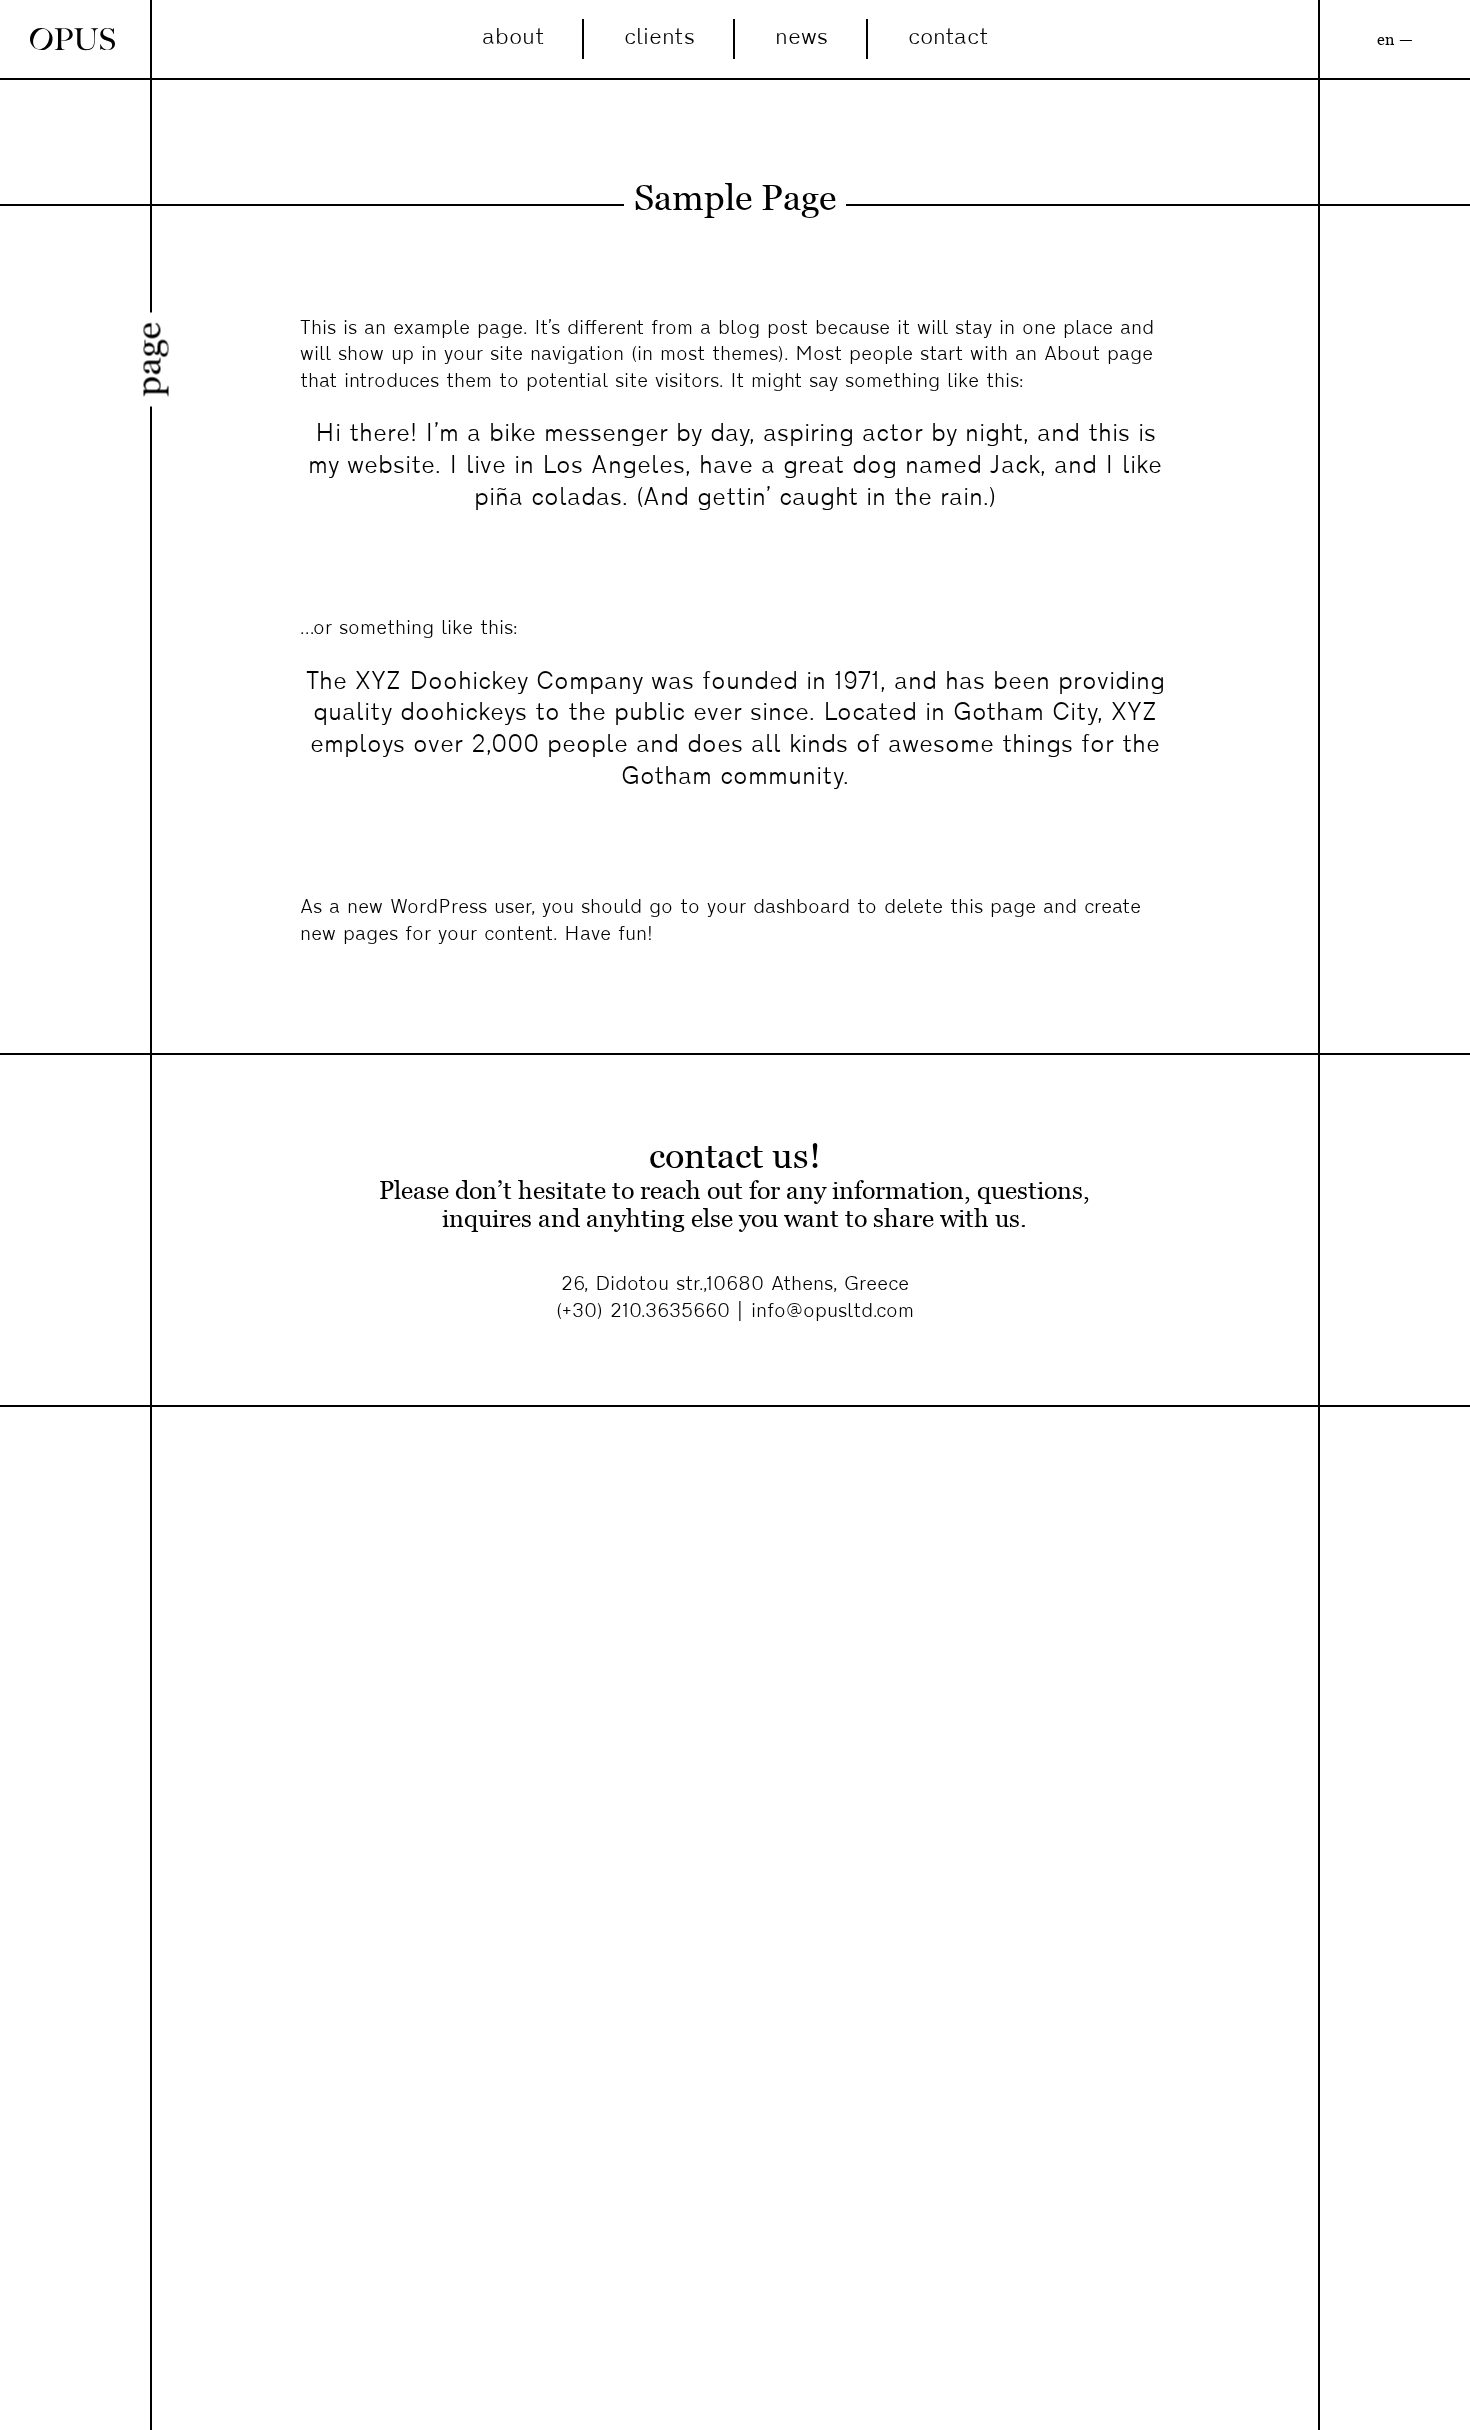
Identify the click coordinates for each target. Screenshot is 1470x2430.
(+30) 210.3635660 (646, 1312)
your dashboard (778, 908)
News (801, 38)
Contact (948, 38)
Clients (659, 38)
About (513, 38)
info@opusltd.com (832, 1312)
